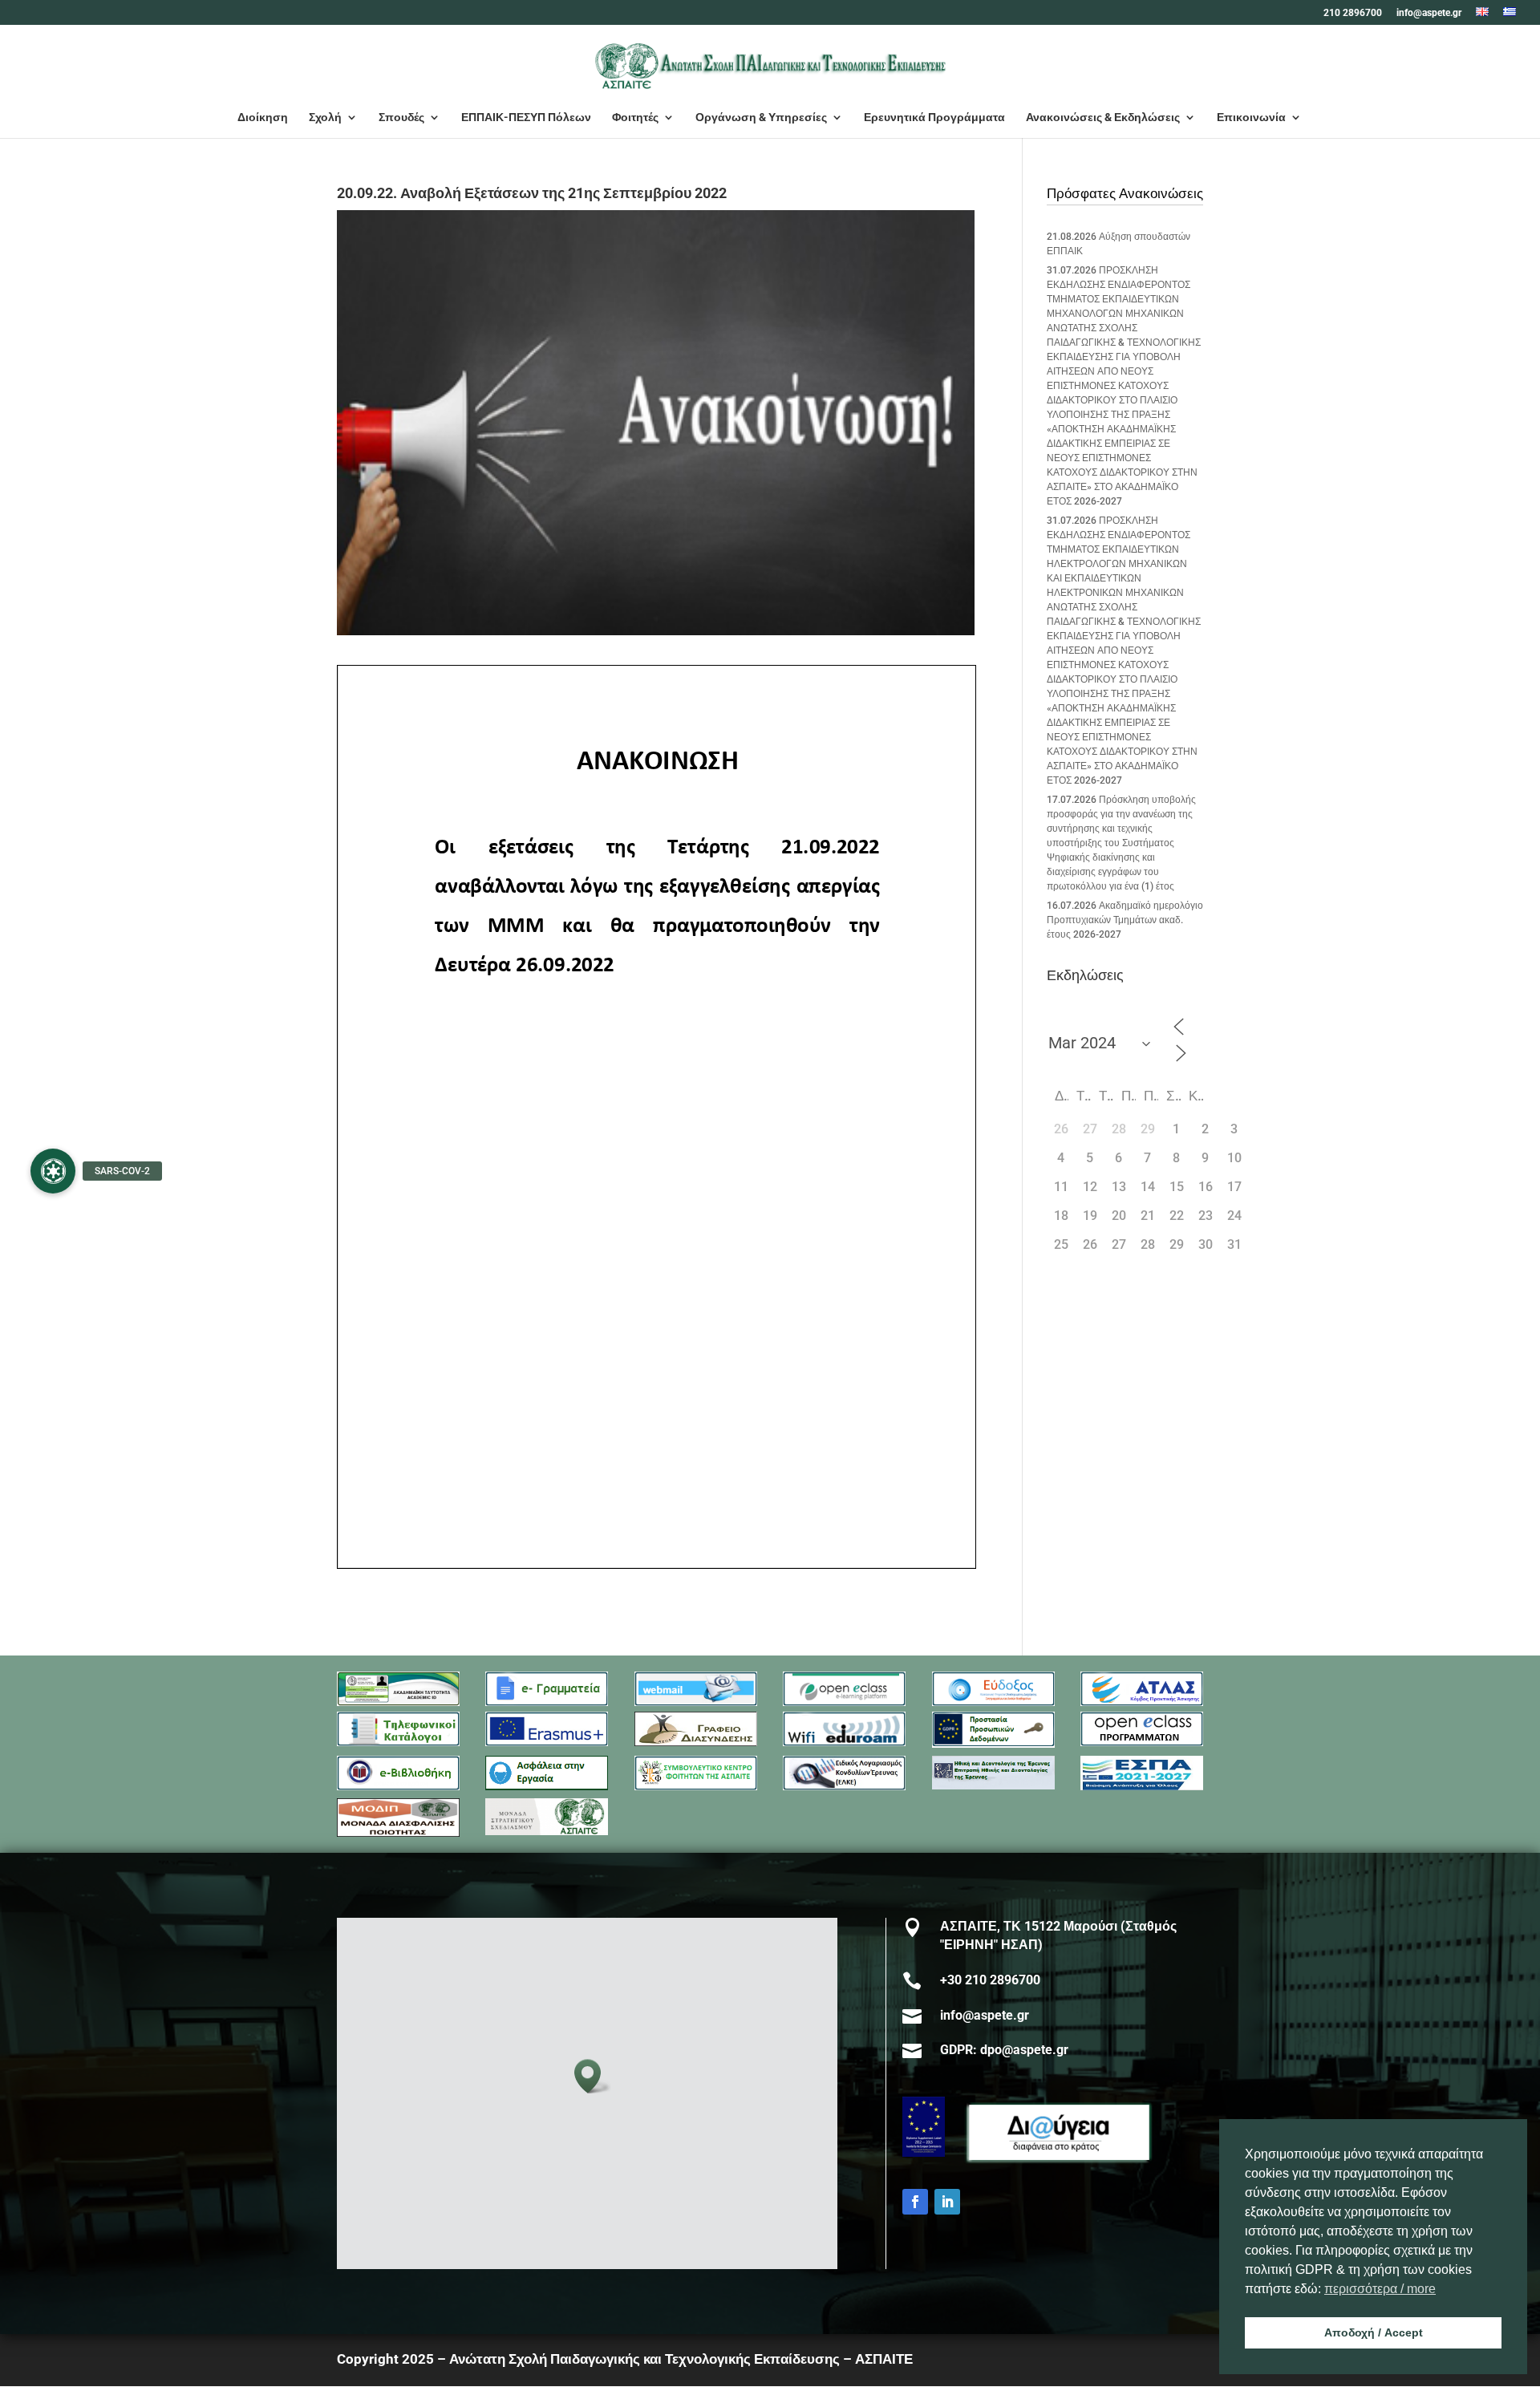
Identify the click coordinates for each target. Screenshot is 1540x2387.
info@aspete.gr (1429, 13)
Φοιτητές (635, 118)
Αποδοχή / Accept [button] (1374, 2332)
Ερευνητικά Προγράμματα (934, 118)
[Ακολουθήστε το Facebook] (915, 2202)
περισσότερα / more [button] (1380, 2289)
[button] (593, 2076)
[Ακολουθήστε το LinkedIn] (947, 2202)
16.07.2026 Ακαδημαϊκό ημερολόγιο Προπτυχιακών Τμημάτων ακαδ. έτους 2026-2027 (1125, 920)
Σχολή (325, 118)
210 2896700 (1353, 13)
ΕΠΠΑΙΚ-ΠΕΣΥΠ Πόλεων (526, 118)
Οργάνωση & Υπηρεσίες (761, 118)
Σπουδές (401, 118)
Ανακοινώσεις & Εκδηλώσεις (1103, 118)
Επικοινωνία (1251, 118)
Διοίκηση (263, 118)
